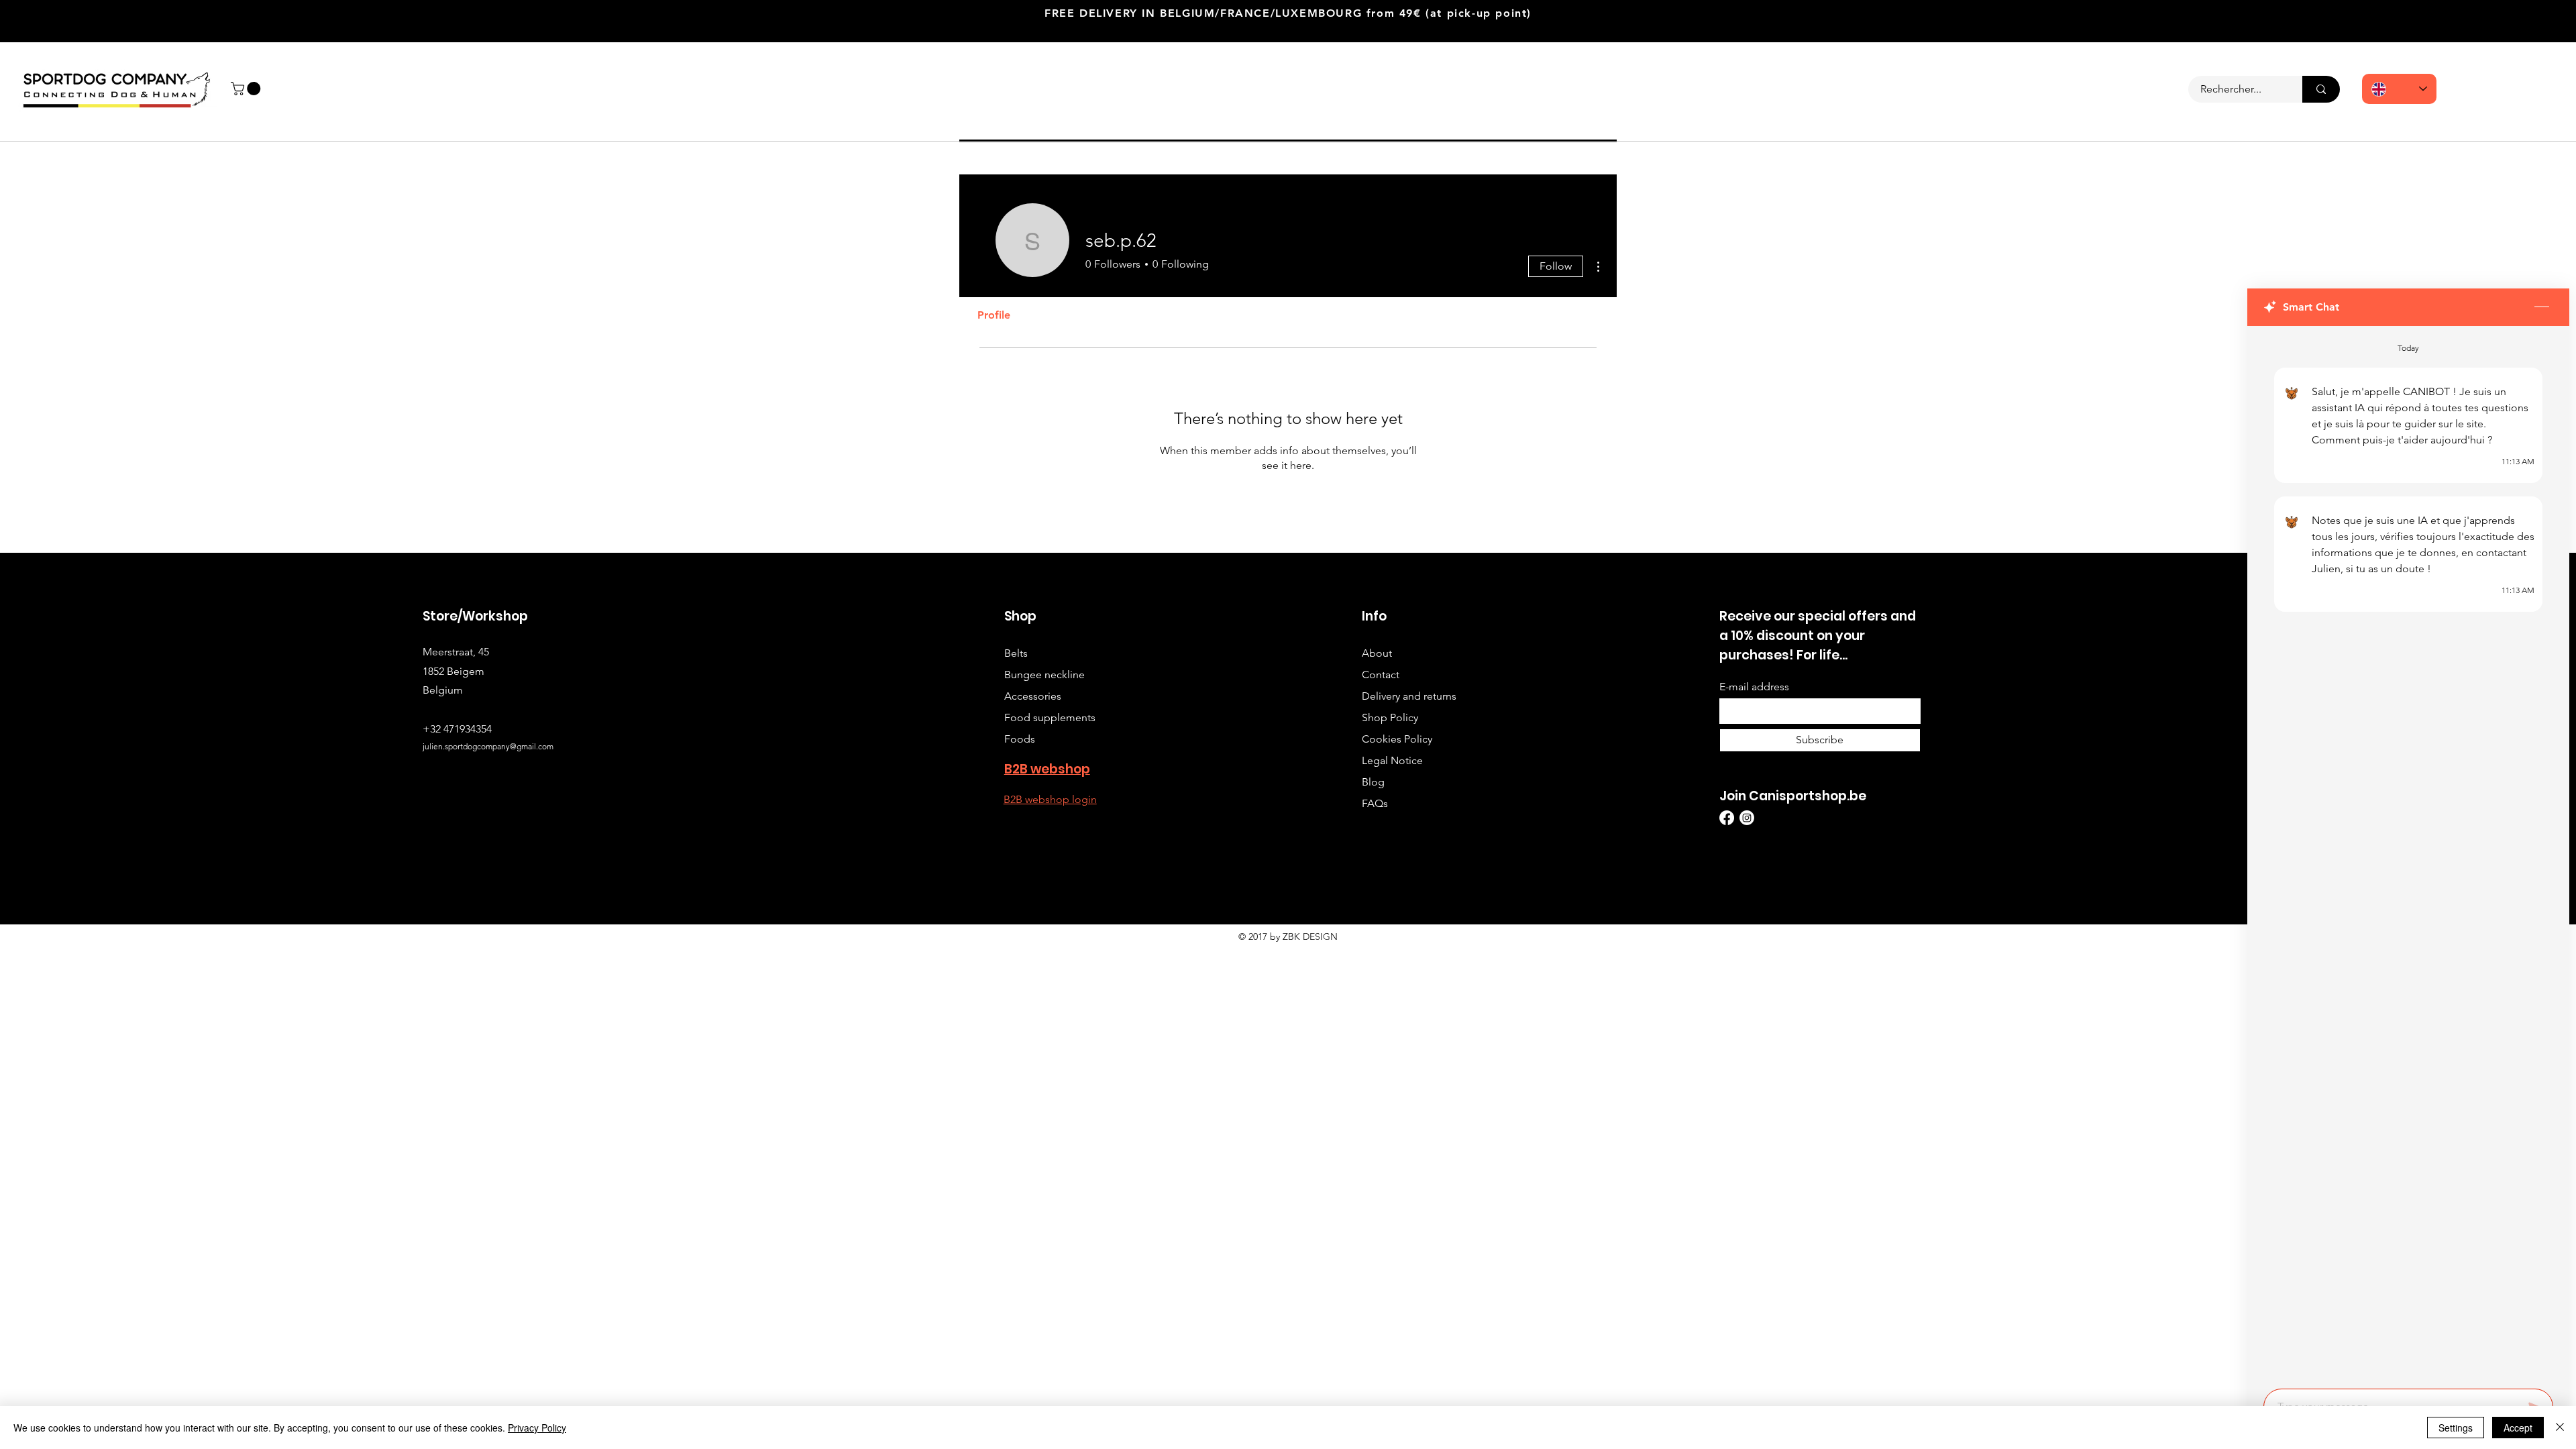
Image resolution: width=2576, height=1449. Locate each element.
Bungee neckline (1044, 675)
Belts (1016, 653)
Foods (1020, 739)
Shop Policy (1390, 717)
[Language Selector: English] (2399, 89)
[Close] (2560, 1428)
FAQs (1375, 803)
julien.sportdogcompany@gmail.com (488, 746)
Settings (2456, 1428)
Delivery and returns (1409, 696)
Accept (2518, 1428)
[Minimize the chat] (2542, 307)
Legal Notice (1392, 760)
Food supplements (1050, 717)
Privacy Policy (537, 1428)
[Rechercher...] (2321, 89)
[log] (2408, 853)
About (1377, 653)
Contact (1381, 675)
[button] (247, 89)
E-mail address (1754, 687)
